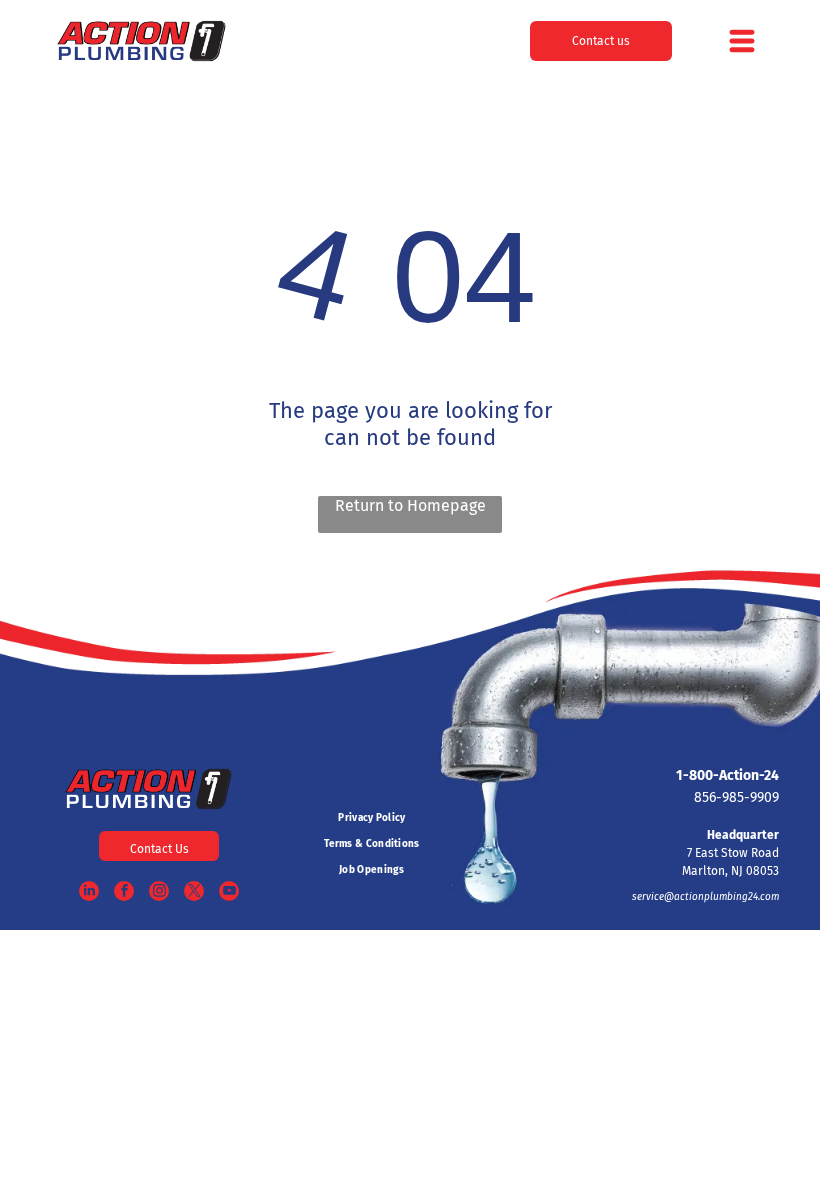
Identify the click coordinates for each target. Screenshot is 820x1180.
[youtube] (229, 893)
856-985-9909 (736, 797)
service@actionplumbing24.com (705, 897)
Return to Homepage (410, 505)
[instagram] (159, 893)
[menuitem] (372, 818)
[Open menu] (742, 41)
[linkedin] (89, 893)
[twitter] (194, 893)
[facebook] (124, 893)
